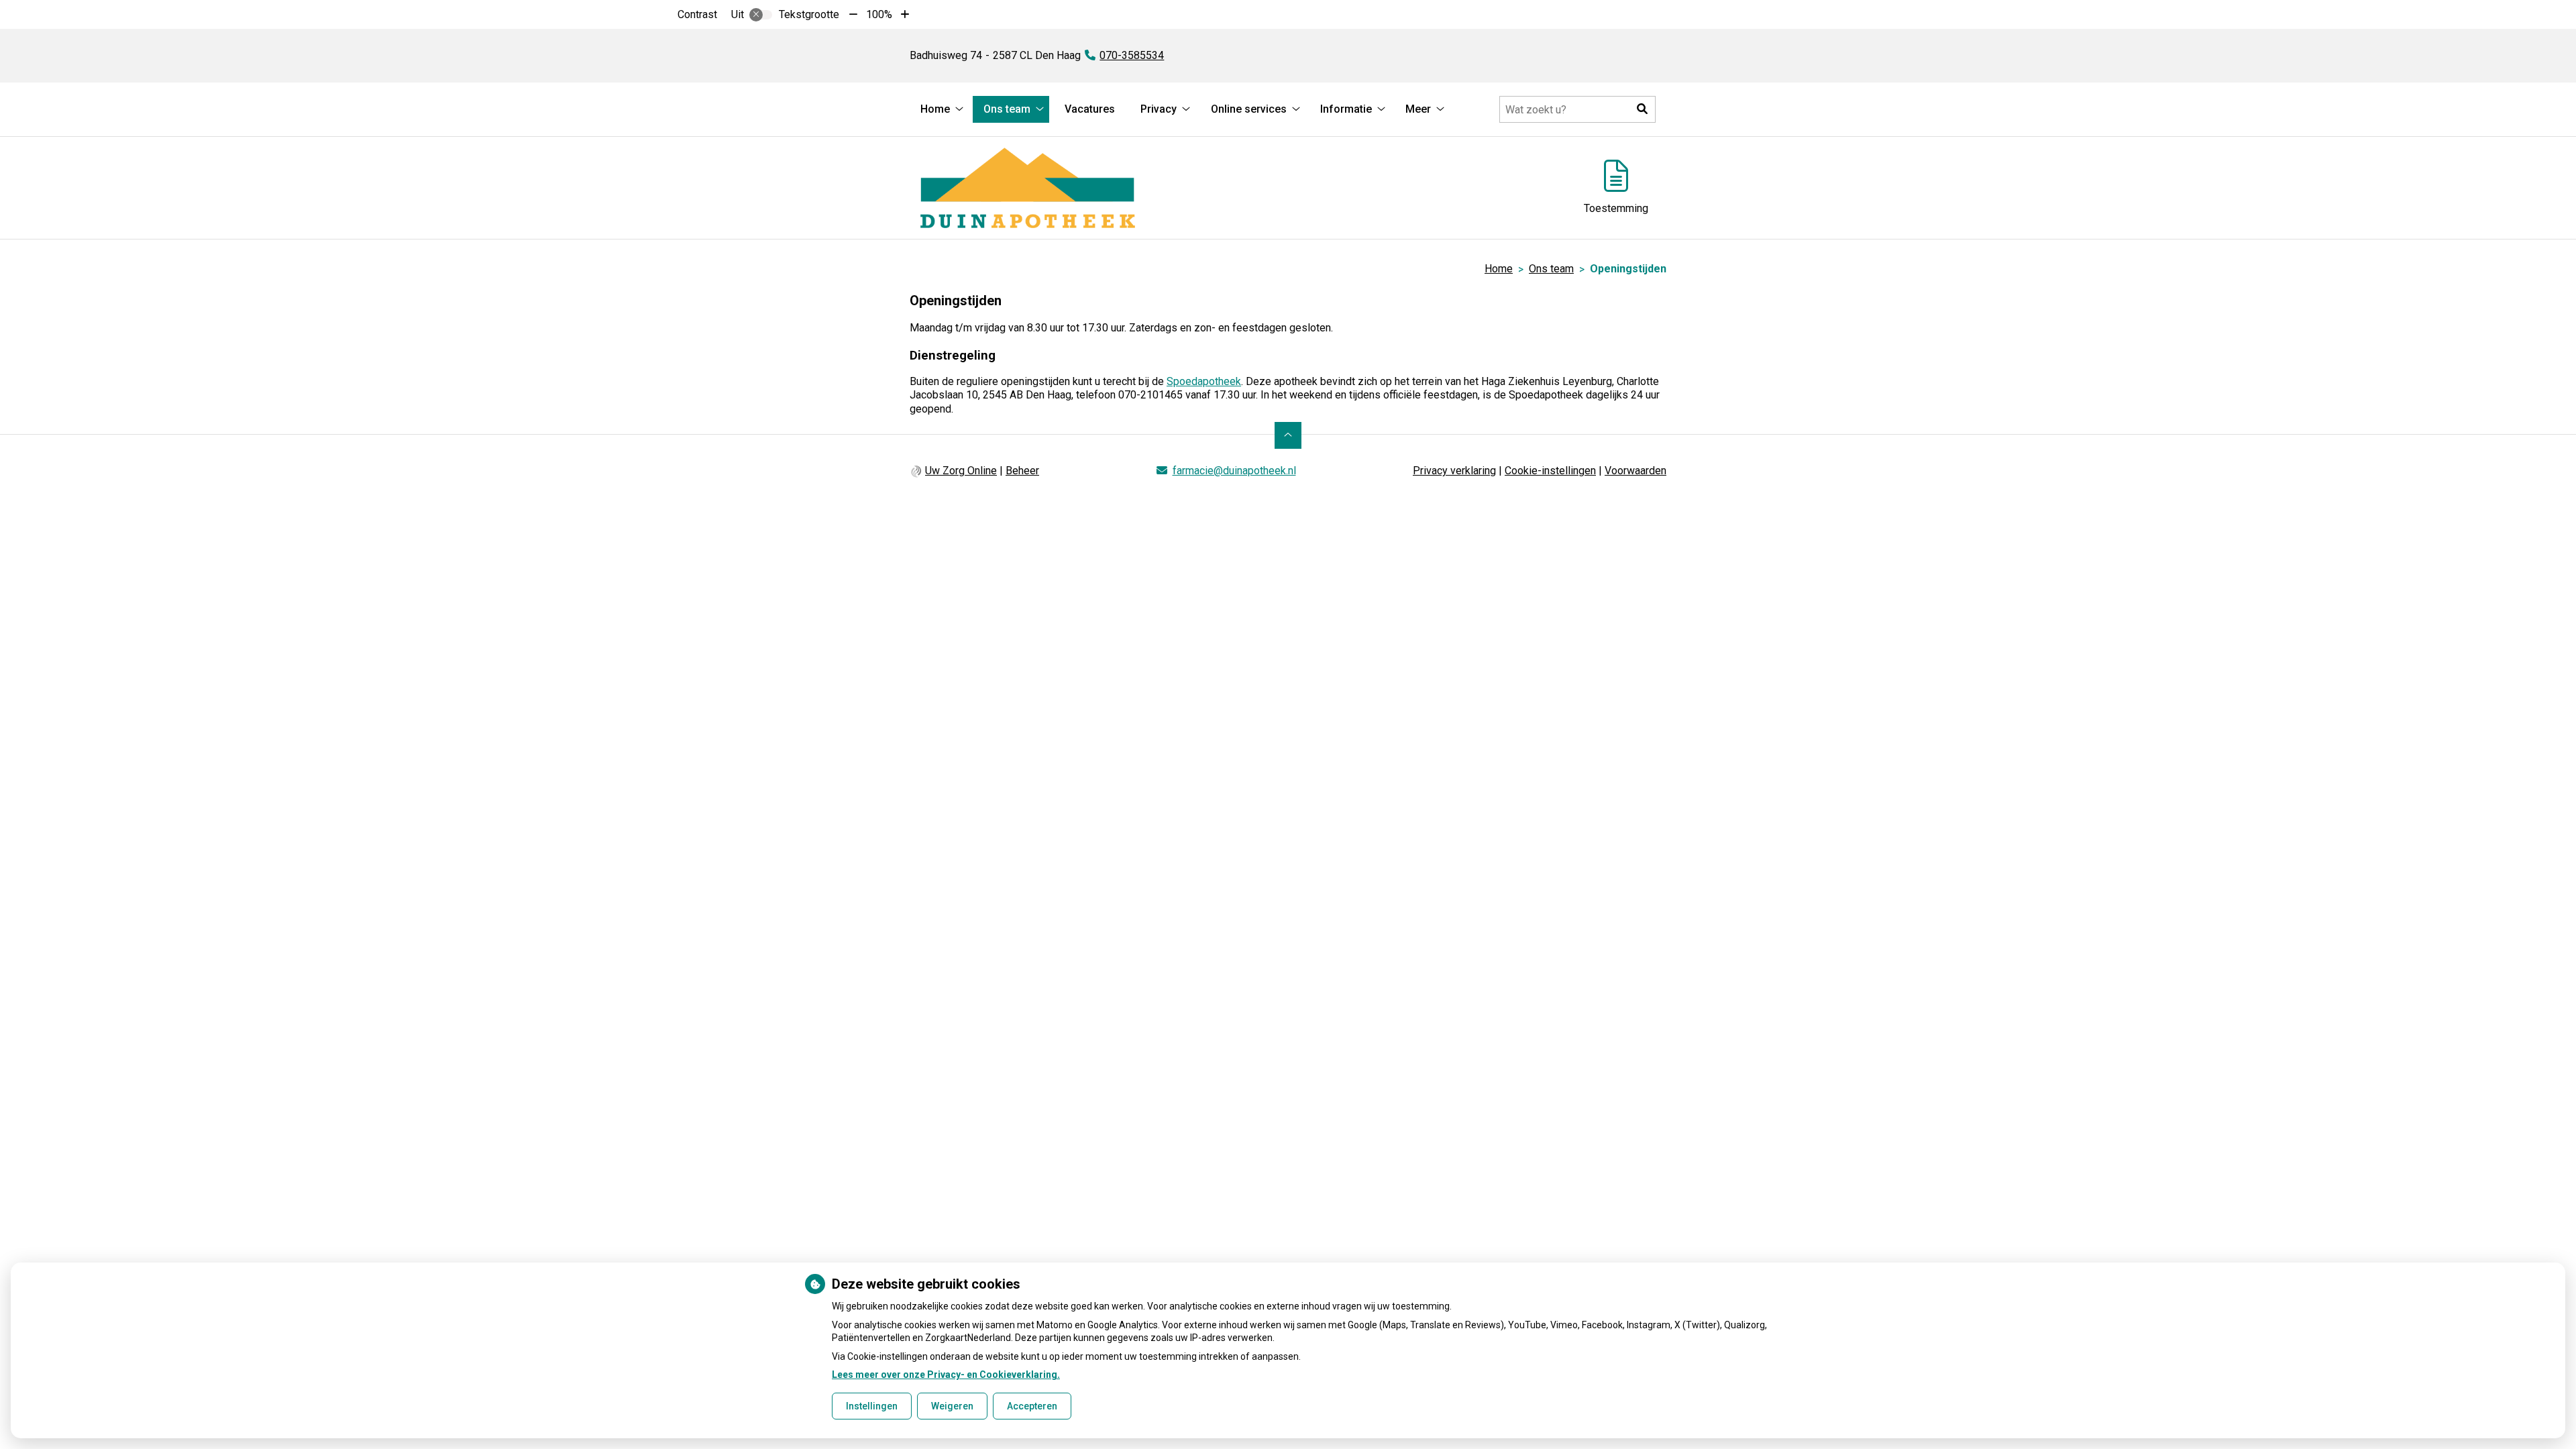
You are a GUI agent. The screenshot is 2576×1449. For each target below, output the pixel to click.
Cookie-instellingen (1550, 471)
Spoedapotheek (1204, 381)
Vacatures (1090, 109)
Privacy (1159, 109)
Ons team (1007, 109)
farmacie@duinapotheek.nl (1234, 471)
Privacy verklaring (1454, 471)
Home (935, 109)
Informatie (1346, 109)
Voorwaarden (1635, 471)
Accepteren (1032, 1406)
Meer (1418, 109)
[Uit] (761, 15)
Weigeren (952, 1406)
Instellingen (872, 1406)
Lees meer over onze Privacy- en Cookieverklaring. (946, 1375)
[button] (1642, 109)
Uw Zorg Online (961, 471)
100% (879, 14)
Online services (1249, 109)
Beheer (1022, 471)
